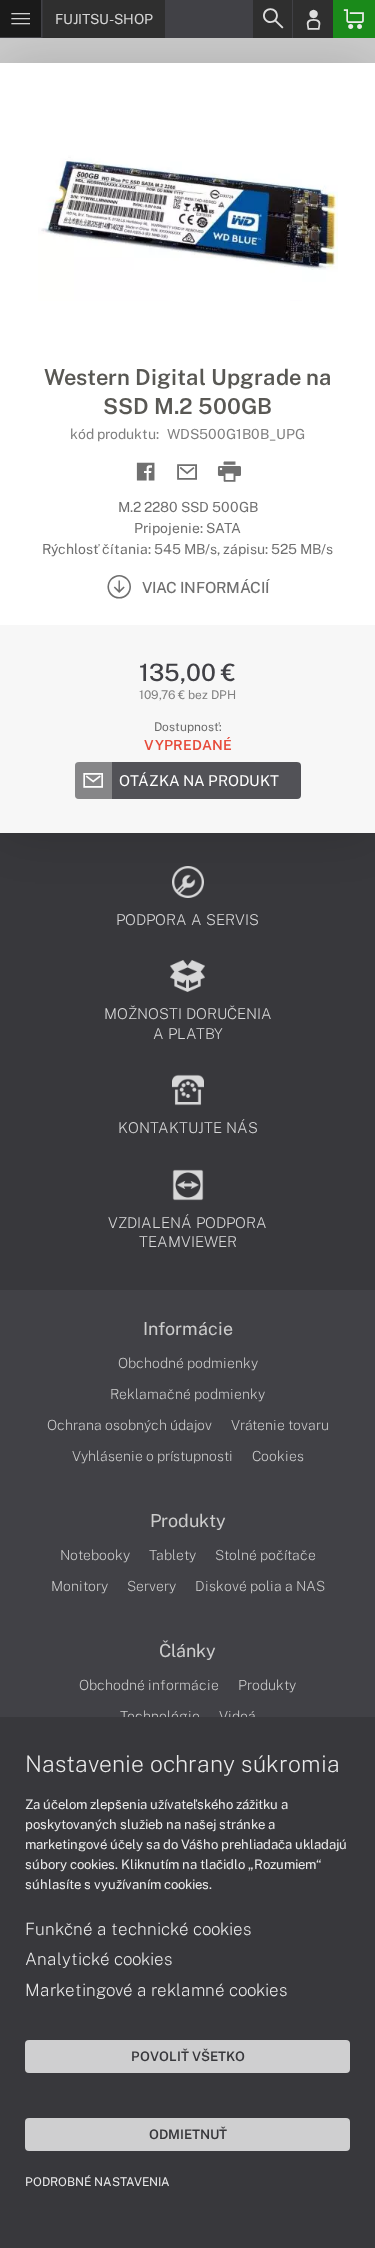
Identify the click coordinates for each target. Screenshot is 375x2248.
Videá (237, 1716)
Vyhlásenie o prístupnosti (152, 1456)
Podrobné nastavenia (97, 2182)
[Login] (313, 19)
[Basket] (354, 19)
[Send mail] (187, 472)
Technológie (160, 1716)
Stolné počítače (265, 1555)
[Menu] (20, 19)
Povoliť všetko (188, 2056)
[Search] (272, 19)
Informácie (188, 1329)
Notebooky (95, 1555)
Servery (151, 1586)
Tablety (172, 1555)
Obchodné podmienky (188, 1363)
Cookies (278, 1456)
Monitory (79, 1586)
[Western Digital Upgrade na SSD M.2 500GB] (187, 213)
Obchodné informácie (149, 1685)
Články (187, 1651)
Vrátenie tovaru (280, 1425)
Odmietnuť (188, 2134)
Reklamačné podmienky (187, 1394)
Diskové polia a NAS (260, 1586)
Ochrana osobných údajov (129, 1425)
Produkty (188, 1521)
